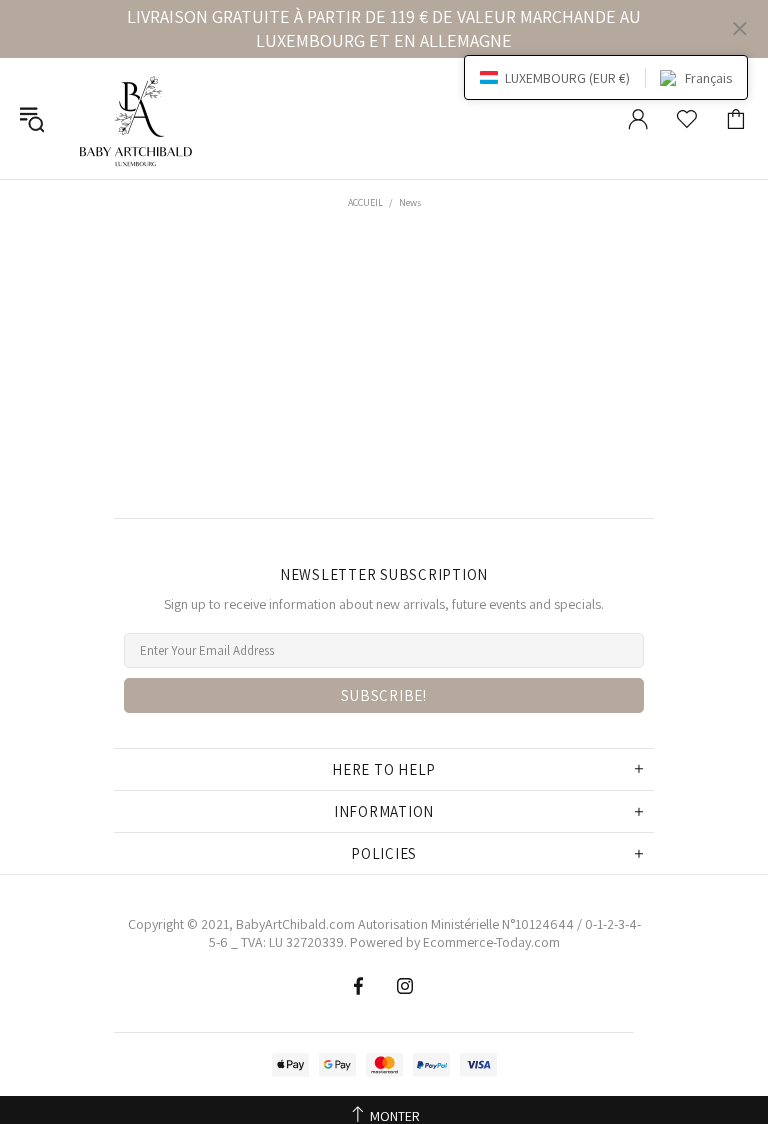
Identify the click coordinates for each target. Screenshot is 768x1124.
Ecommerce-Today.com (491, 942)
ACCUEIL (365, 202)
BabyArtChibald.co (290, 924)
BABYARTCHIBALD (139, 118)
